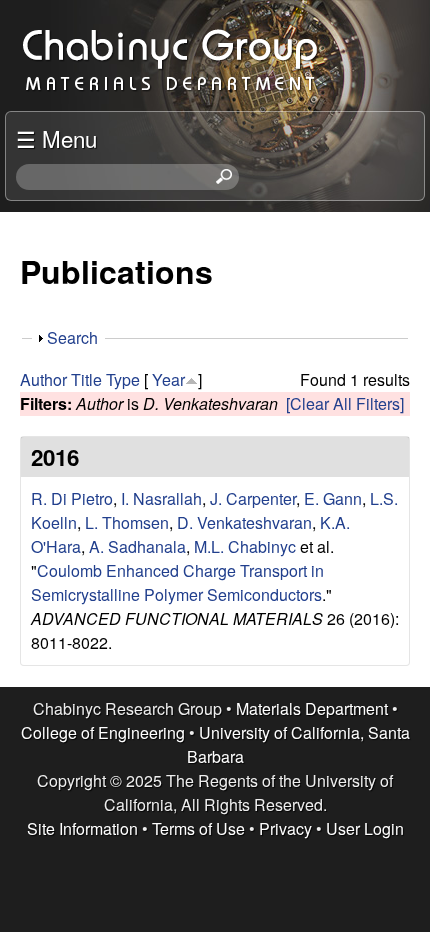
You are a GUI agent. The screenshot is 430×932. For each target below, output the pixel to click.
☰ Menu (56, 138)
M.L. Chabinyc (245, 546)
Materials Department (312, 708)
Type (123, 379)
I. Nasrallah (161, 498)
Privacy (285, 828)
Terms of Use (198, 828)
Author (43, 379)
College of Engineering (103, 732)
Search (72, 337)
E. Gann (333, 498)
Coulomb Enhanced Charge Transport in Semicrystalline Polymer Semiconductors (177, 582)
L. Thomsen (127, 522)
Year (168, 379)
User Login (365, 828)
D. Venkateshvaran (244, 522)
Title (86, 379)
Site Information (82, 828)
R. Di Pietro (72, 498)
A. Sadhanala (137, 546)
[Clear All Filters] (345, 403)
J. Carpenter (253, 498)
